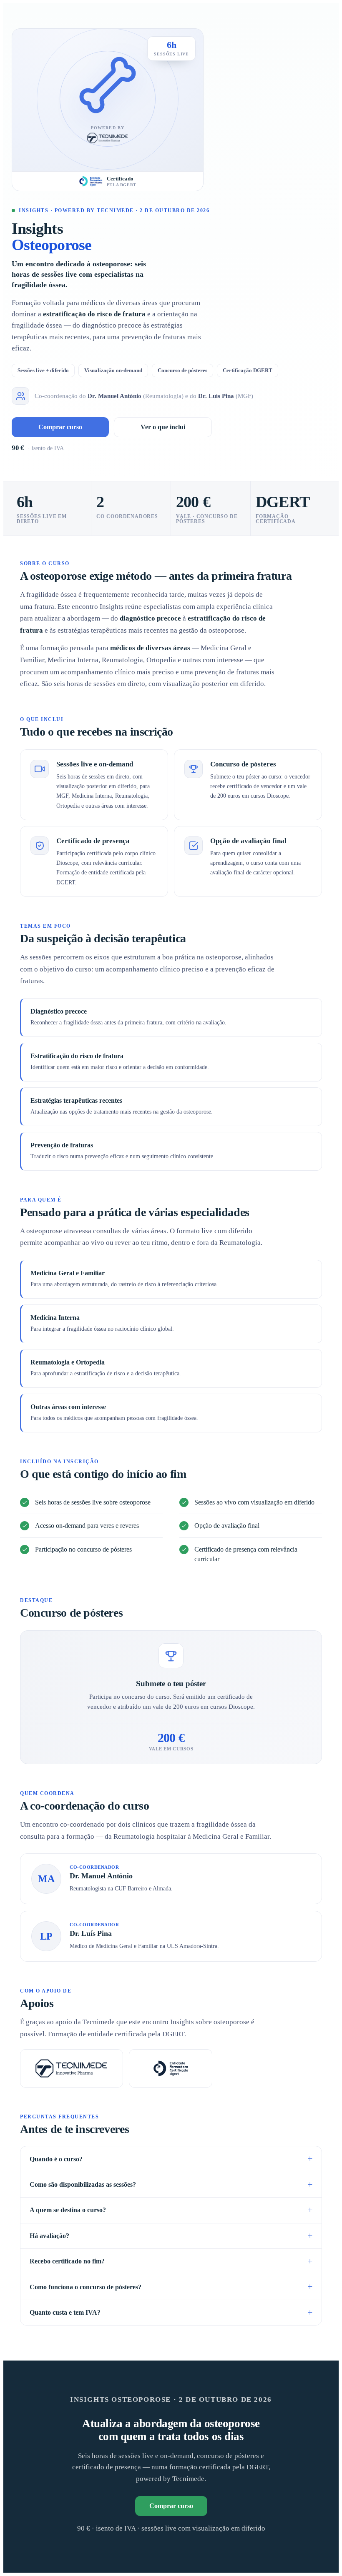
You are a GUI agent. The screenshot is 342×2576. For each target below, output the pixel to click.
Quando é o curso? (56, 2159)
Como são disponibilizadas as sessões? (83, 2184)
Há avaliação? (49, 2236)
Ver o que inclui (163, 427)
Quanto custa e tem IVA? (65, 2312)
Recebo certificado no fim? (67, 2261)
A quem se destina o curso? (68, 2210)
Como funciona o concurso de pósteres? (85, 2287)
